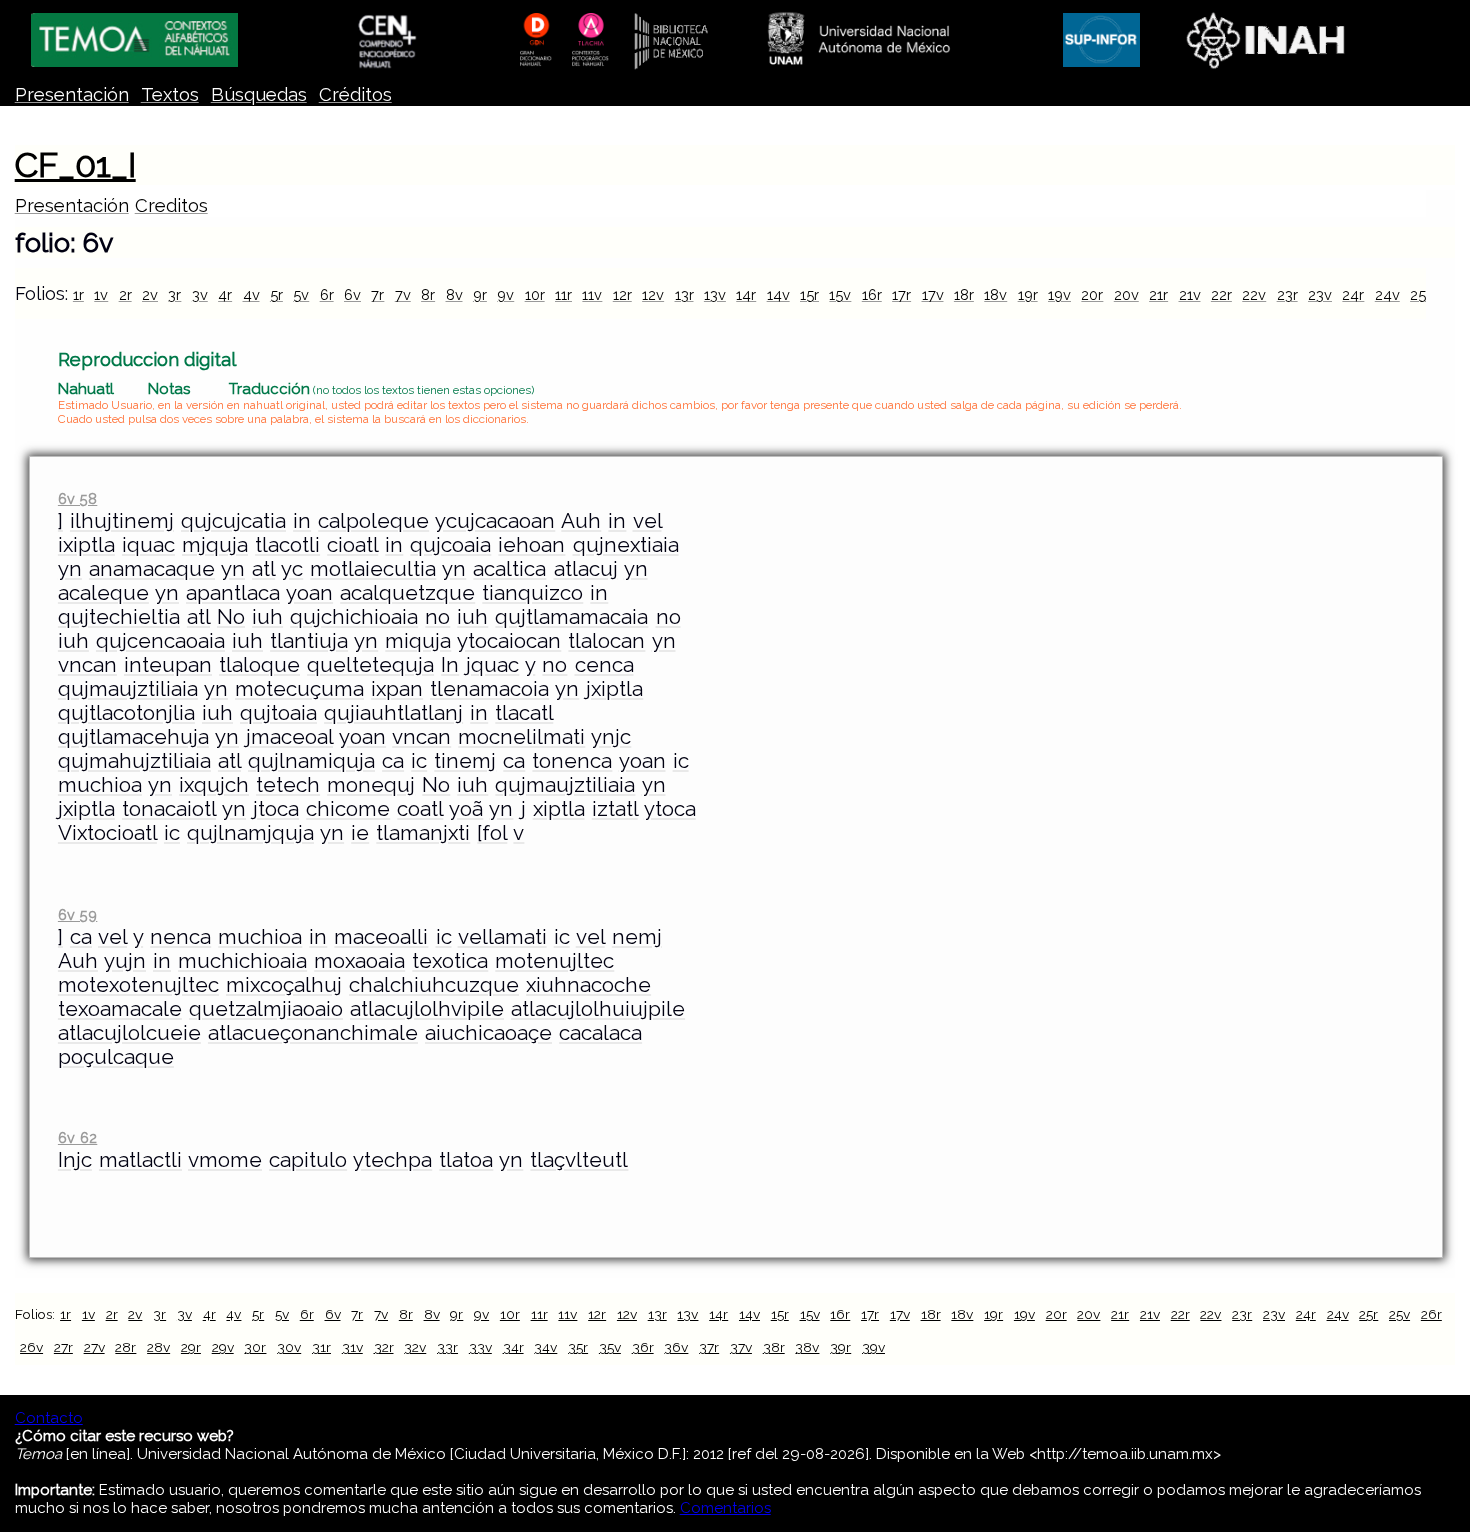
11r (563, 294)
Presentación (72, 94)
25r (1420, 294)
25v (1399, 1314)
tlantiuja (309, 641)
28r (125, 1347)
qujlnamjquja (250, 833)
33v (480, 1347)
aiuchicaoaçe (488, 1033)
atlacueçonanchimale (313, 1033)
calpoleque (373, 521)
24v (1387, 294)
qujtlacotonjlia (126, 713)
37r (709, 1347)
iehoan (531, 545)
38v (807, 1347)
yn (70, 569)
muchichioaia (242, 961)
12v (653, 294)
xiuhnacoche (588, 985)
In (450, 665)
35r (578, 1347)
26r (1431, 1314)
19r (1028, 294)
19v (1059, 294)
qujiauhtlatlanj (393, 713)
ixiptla (86, 545)
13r (684, 294)
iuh (267, 617)
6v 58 (77, 498)
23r (1287, 294)
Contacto (49, 1418)
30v (289, 1347)
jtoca (276, 809)
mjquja (215, 545)
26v (31, 1347)
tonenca (572, 761)
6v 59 (77, 914)
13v (715, 294)
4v (251, 294)
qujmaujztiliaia (128, 689)
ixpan (397, 689)
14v (778, 294)
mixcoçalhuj (284, 985)
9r (480, 294)
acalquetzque (407, 593)
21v (1190, 294)
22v (1254, 294)
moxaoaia (359, 961)
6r (327, 294)
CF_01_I (75, 165)
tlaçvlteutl (579, 1160)
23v (1320, 294)
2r (125, 294)
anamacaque (152, 569)
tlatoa (466, 1160)
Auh (581, 521)
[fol (492, 833)
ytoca (670, 809)
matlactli (140, 1160)
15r (809, 294)
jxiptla (614, 689)
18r (964, 294)
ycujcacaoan (495, 521)
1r (78, 294)
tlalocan (606, 641)
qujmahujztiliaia (134, 761)
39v (873, 1347)
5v (301, 294)
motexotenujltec (138, 985)
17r (901, 294)
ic (419, 761)
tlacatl (524, 713)
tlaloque (259, 665)
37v (741, 1347)
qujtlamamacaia (571, 617)
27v (94, 1347)
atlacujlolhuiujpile (598, 1009)
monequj (371, 785)
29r (191, 1347)
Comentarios (725, 1508)
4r (225, 294)
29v (223, 1347)
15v (840, 294)
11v (592, 294)
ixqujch (214, 785)
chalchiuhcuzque (434, 985)
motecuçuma (299, 689)
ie (360, 833)
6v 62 (77, 1137)
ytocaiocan (509, 641)
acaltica (509, 569)
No (231, 617)
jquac (492, 665)
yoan (309, 593)
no (437, 617)
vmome (225, 1160)
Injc (75, 1160)
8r (428, 294)
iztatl (615, 809)
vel (647, 521)
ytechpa (392, 1160)
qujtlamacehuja (133, 737)
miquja (418, 641)
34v (545, 1347)
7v (403, 294)
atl (263, 569)
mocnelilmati (521, 737)
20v (1126, 294)
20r (1092, 294)
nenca (180, 937)
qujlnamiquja (311, 761)
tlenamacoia (489, 689)
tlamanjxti (423, 833)
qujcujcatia (233, 521)
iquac (148, 545)
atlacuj (586, 569)
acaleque (103, 593)
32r (384, 1347)
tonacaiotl (169, 809)
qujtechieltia (119, 617)
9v (505, 294)
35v (610, 1347)
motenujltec (554, 961)
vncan (87, 665)
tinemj (465, 761)
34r (513, 1347)
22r (1221, 294)
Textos (170, 94)
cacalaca (600, 1033)
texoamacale (120, 1009)
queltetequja (370, 665)
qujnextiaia (626, 545)
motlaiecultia (373, 569)
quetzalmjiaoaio (266, 1009)
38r (774, 1347)
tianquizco (532, 593)
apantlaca (233, 593)
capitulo (308, 1160)
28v (158, 1347)
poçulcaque (116, 1057)
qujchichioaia (354, 617)
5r (276, 294)
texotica (450, 961)
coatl (420, 809)
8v (454, 294)
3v (200, 294)
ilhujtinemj (122, 521)
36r (643, 1347)
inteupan (168, 665)
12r (622, 294)
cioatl (352, 545)
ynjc (611, 737)
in (302, 521)
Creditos (171, 205)
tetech (288, 785)
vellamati (502, 937)
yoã (466, 809)
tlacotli (287, 545)
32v (415, 1347)
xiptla (559, 809)
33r (447, 1347)
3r (174, 294)
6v (352, 294)
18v (995, 294)
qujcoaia (450, 545)
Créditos (355, 94)
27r (63, 1347)
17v (933, 294)
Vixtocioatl (107, 833)
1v (101, 294)
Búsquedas (259, 94)
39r (840, 1347)
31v (352, 1347)
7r (377, 294)
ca (393, 761)
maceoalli (381, 937)
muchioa (100, 785)
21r (1158, 294)
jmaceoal (289, 737)
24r (1353, 294)
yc (292, 569)
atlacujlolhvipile (427, 1009)
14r (746, 294)
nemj (637, 937)
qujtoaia (278, 713)
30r (255, 1347)
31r (321, 1347)
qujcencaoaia (160, 641)
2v (150, 294)
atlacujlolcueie (129, 1033)
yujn (125, 961)
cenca (604, 665)
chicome (348, 809)
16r (872, 294)
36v (676, 1347)
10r (535, 294)
